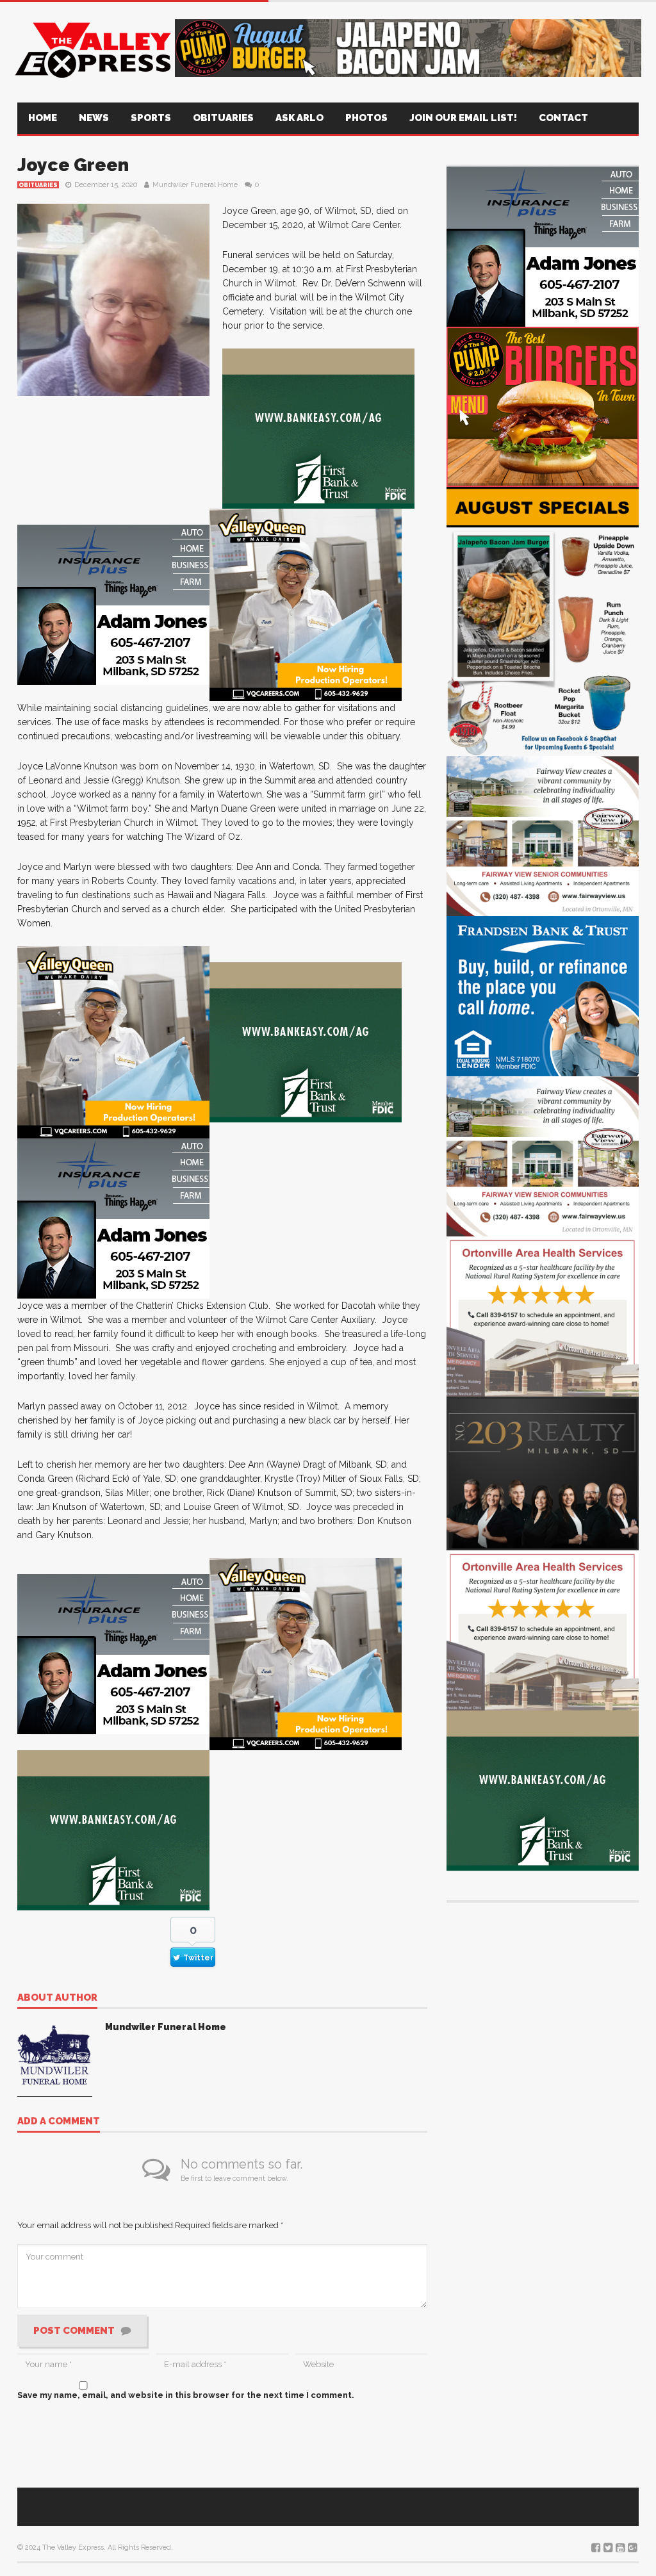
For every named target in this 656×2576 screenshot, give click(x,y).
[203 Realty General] (543, 1473)
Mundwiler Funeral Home (195, 185)
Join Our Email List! (463, 118)
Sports (151, 118)
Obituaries (223, 118)
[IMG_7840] (543, 620)
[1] (306, 604)
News (94, 118)
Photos (366, 118)
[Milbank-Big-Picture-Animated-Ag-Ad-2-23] (318, 428)
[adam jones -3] (113, 604)
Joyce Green (73, 165)
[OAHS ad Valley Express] (543, 1316)
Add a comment (59, 2122)
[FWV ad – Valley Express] (543, 835)
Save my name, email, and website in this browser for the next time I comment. (186, 2395)
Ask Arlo (299, 118)
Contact (563, 118)
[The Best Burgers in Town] (543, 406)
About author (57, 1998)
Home (43, 118)
